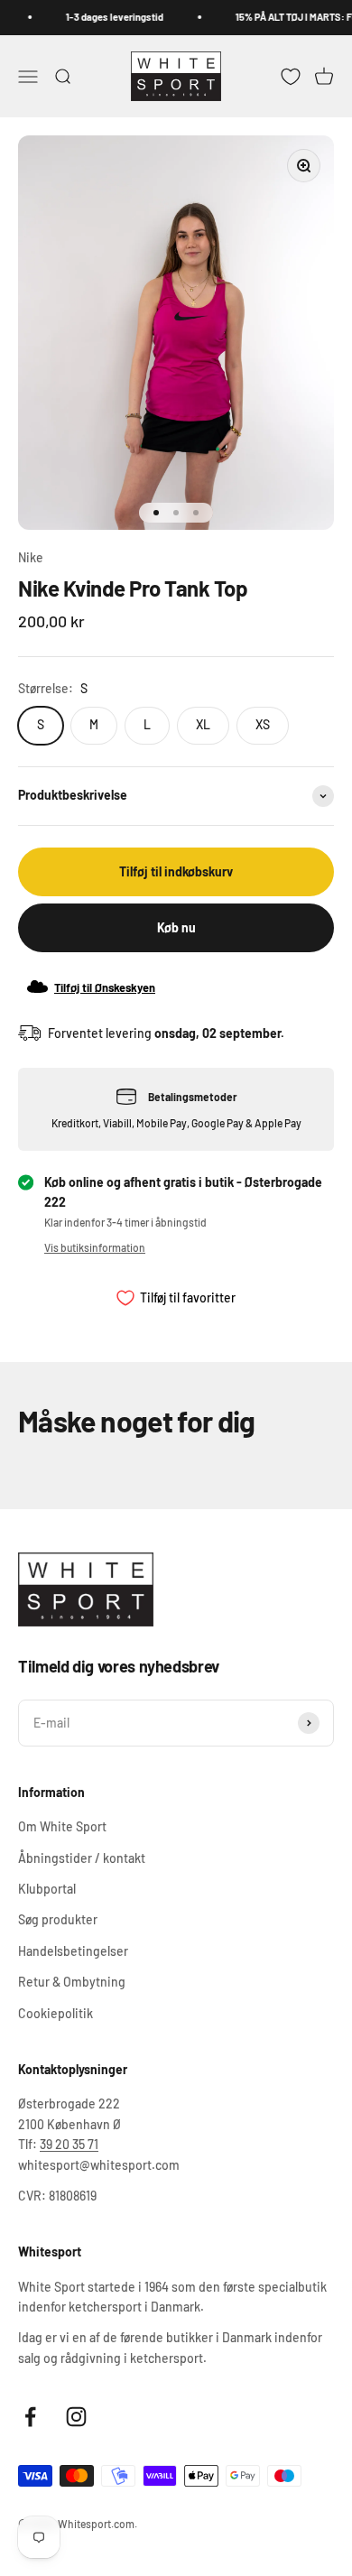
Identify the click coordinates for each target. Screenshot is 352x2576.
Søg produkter (58, 1919)
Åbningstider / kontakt (82, 1858)
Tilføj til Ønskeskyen (105, 987)
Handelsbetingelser (73, 1951)
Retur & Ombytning (72, 1982)
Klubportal (47, 1889)
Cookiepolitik (56, 2013)
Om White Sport (62, 1826)
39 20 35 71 (69, 2144)
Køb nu (176, 927)
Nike (31, 557)
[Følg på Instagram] (76, 2417)
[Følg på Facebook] (30, 2417)
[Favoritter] (291, 76)
